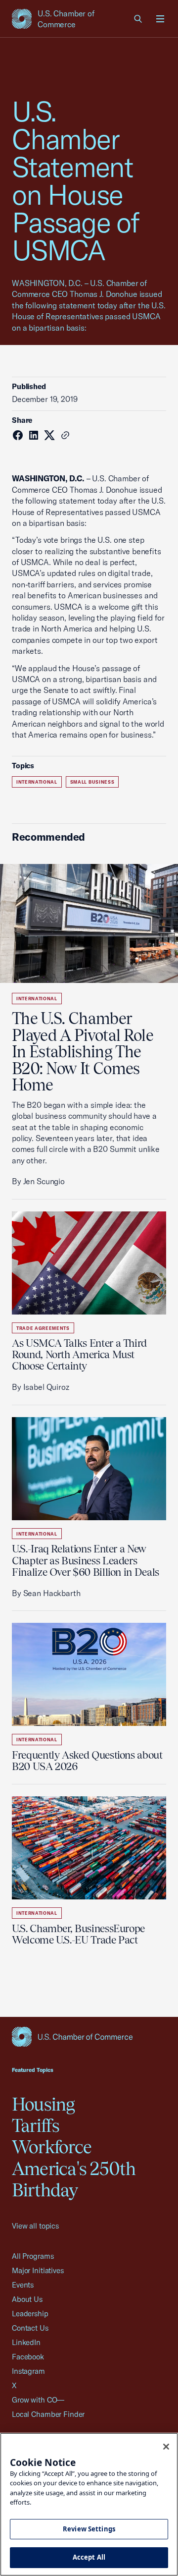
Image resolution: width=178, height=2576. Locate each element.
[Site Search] (138, 19)
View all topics (35, 2226)
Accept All (89, 2557)
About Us (27, 2299)
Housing (44, 2104)
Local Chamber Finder (48, 2414)
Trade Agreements (43, 1328)
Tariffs (36, 2125)
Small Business (92, 782)
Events (23, 2285)
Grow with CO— (38, 2400)
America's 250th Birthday (74, 2179)
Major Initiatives (38, 2270)
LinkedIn (26, 2342)
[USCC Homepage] (89, 2037)
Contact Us (30, 2328)
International (37, 782)
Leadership (30, 2314)
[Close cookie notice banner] (166, 2447)
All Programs (33, 2256)
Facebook (28, 2357)
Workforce (52, 2147)
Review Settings (89, 2529)
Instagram (28, 2371)
